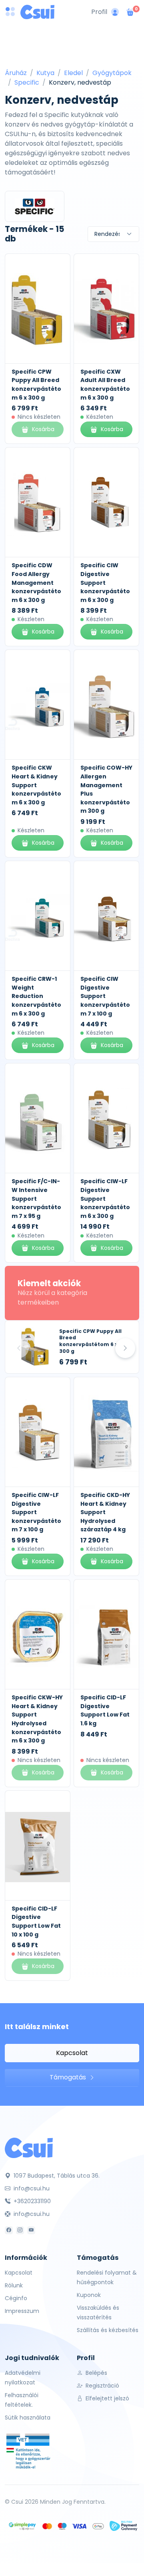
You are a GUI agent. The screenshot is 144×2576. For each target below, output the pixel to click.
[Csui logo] (37, 12)
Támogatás (69, 2077)
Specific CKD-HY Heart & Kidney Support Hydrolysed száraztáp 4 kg (105, 1512)
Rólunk (14, 2285)
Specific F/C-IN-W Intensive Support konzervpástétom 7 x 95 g (36, 1198)
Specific (27, 82)
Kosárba (112, 429)
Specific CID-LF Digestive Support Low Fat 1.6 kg (105, 1710)
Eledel (73, 73)
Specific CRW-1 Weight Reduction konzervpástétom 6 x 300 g (36, 996)
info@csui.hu (31, 2188)
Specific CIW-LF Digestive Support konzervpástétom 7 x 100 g (36, 1512)
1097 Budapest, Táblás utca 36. (56, 2176)
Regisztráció (102, 2386)
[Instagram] (20, 2230)
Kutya (45, 73)
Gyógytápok (112, 73)
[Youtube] (31, 2230)
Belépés (96, 2373)
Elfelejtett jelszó (107, 2398)
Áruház (16, 73)
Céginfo (16, 2298)
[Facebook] (9, 2230)
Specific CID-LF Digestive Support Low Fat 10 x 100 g (36, 1922)
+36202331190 (31, 2201)
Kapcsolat (72, 2053)
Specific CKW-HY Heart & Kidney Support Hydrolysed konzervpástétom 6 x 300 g (37, 1719)
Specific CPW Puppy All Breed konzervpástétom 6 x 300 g (36, 385)
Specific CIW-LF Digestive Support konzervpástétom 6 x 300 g (105, 1198)
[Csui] (29, 2147)
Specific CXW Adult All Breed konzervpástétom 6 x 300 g (105, 385)
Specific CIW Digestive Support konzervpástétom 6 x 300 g (105, 582)
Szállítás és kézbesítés (108, 2330)
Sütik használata (28, 2418)
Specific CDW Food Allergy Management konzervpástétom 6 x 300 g (36, 582)
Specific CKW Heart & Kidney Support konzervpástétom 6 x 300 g (36, 785)
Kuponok (89, 2295)
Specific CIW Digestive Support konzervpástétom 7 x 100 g (105, 996)
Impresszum (22, 2311)
